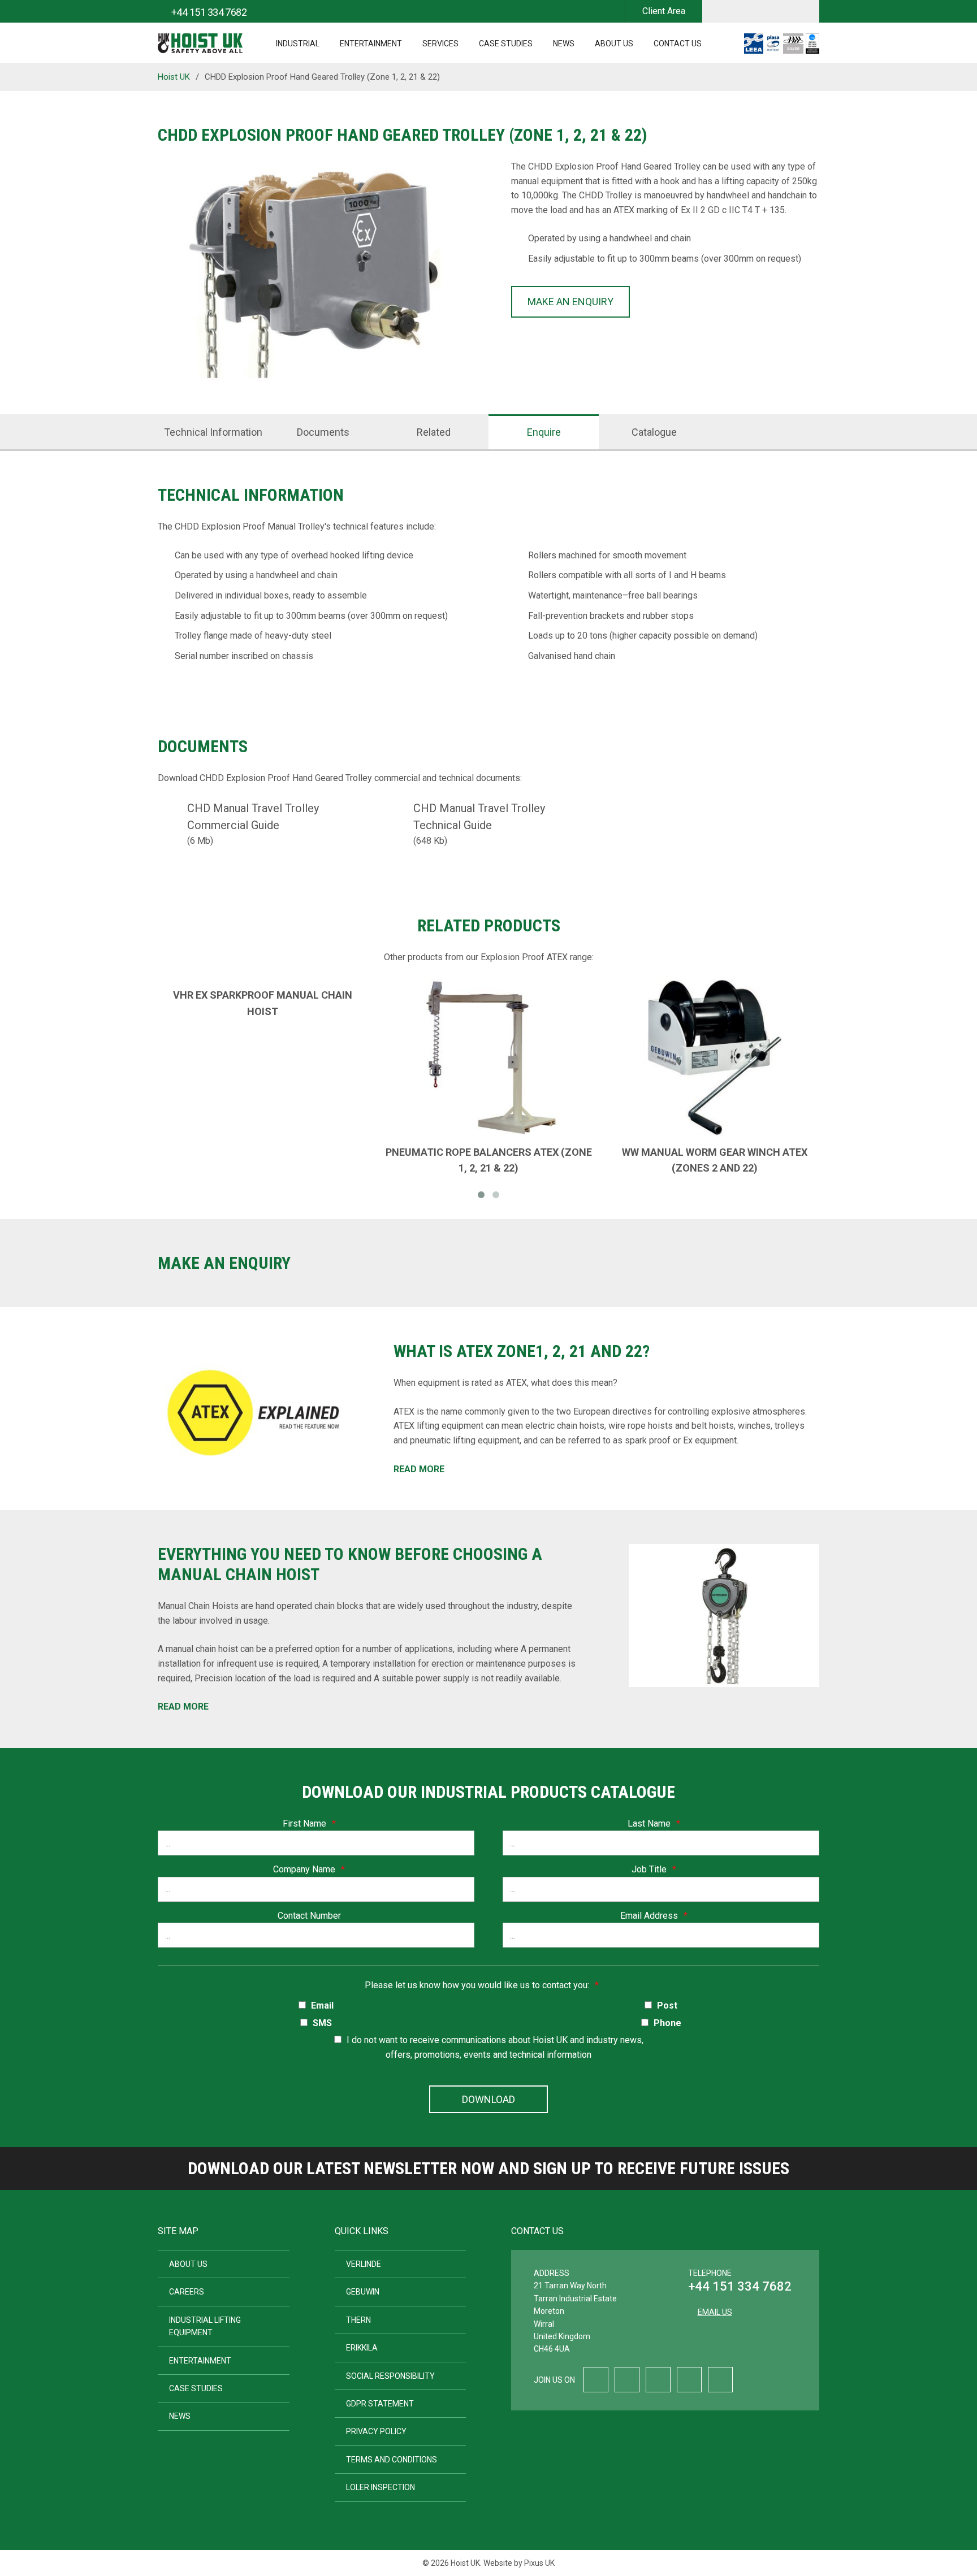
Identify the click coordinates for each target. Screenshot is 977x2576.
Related (434, 432)
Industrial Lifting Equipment (205, 2326)
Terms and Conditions (392, 2460)
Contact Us (678, 44)
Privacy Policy (376, 2431)
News (564, 44)
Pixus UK (539, 2563)
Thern (358, 2320)
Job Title (654, 1869)
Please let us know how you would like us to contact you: (482, 1985)
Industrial (298, 44)
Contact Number (309, 1916)
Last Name (654, 1823)
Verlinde (364, 2264)
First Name (309, 1823)
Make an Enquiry (570, 302)
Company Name (309, 1869)
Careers (187, 2292)
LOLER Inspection (381, 2487)
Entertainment (371, 44)
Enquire (544, 432)
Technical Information (213, 432)
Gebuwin (363, 2292)
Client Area (664, 11)
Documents (323, 432)
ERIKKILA (362, 2348)
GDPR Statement (380, 2404)
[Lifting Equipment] (200, 40)
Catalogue (654, 432)
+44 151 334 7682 (740, 2286)
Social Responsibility (390, 2376)
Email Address (654, 1916)
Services (440, 44)
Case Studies (506, 44)
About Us (614, 44)
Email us (715, 2312)
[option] (312, 277)
